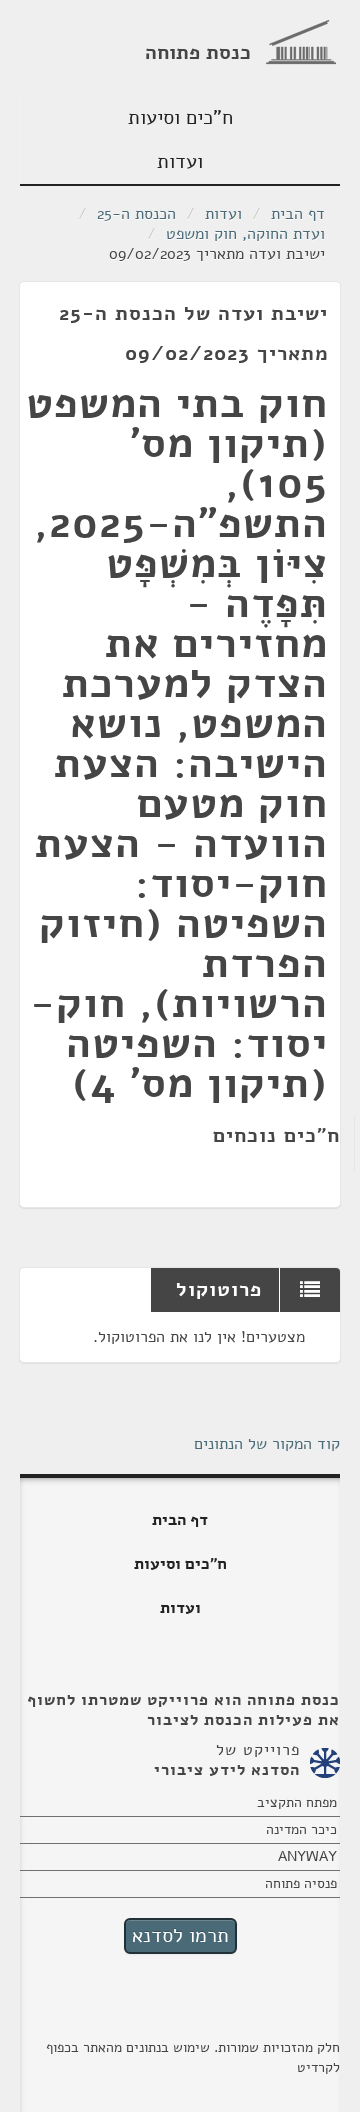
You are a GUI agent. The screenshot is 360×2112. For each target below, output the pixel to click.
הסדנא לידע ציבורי (227, 1770)
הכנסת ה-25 (136, 214)
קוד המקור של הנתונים (267, 1444)
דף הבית (298, 214)
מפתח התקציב (297, 1802)
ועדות (180, 161)
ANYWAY (307, 1856)
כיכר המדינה (301, 1829)
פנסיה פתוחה (301, 1883)
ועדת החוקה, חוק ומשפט (245, 234)
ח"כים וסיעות (180, 117)
